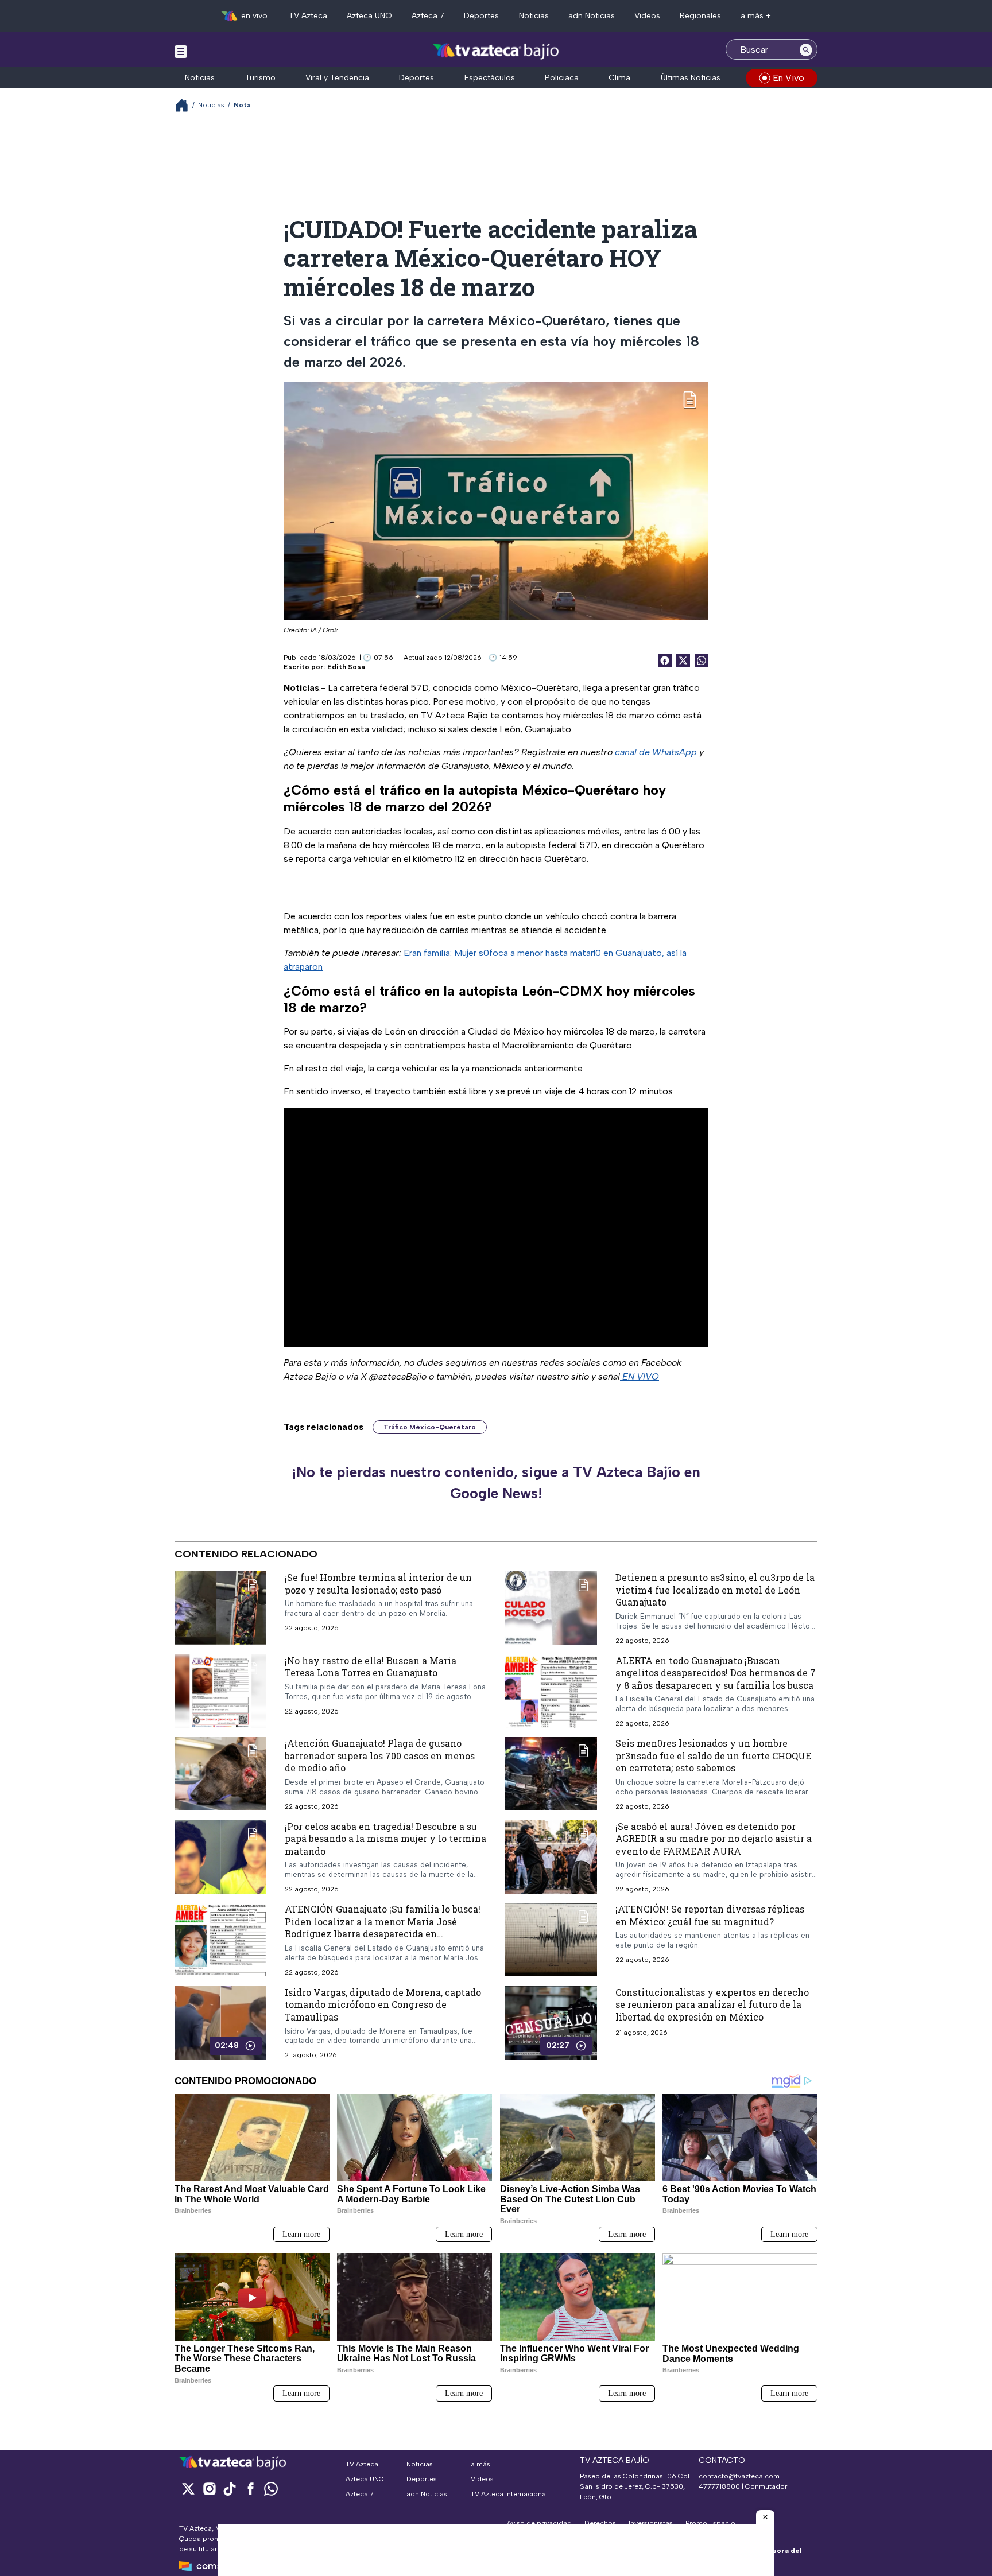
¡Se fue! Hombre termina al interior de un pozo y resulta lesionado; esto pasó (378, 1584)
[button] (765, 2517)
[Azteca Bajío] (496, 51)
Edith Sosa (346, 667)
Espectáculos (490, 78)
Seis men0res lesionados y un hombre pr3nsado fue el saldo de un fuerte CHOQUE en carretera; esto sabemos (713, 1755)
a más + (756, 16)
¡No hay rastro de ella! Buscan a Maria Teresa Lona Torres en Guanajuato (371, 1666)
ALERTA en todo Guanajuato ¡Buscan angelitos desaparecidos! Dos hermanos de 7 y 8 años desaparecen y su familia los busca (716, 1672)
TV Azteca (308, 16)
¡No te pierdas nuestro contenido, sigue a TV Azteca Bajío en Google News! (496, 1483)
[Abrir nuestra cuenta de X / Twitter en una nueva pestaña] (188, 2488)
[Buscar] (806, 49)
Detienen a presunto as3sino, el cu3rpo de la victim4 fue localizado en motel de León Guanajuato (715, 1590)
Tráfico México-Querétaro (430, 1427)
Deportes (481, 16)
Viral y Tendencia (337, 78)
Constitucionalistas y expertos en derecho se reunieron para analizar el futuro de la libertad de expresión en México (712, 2004)
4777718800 (719, 2486)
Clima (619, 78)
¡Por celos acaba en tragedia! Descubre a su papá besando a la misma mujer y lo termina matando (385, 1838)
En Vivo (788, 78)
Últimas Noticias (691, 78)
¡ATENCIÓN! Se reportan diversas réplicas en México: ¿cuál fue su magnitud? (710, 1915)
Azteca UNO (369, 16)
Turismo (260, 78)
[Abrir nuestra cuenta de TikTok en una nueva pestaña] (230, 2488)
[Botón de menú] (181, 51)
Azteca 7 (428, 16)
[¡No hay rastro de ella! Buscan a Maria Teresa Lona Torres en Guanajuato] (220, 1691)
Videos (647, 16)
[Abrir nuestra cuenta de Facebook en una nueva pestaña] (250, 2488)
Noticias (534, 16)
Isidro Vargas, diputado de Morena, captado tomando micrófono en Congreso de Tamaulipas (383, 2004)
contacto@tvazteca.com (739, 2476)
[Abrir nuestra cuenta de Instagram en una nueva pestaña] (209, 2488)
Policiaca (562, 78)
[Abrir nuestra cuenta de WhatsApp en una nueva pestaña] (271, 2488)
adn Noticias (592, 16)
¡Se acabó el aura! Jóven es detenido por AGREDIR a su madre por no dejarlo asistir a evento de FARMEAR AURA (714, 1838)
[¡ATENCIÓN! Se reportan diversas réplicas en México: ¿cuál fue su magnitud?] (551, 1940)
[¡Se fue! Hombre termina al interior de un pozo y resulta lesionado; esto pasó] (220, 1608)
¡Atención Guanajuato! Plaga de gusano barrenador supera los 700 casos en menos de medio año (380, 1755)
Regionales (700, 16)
